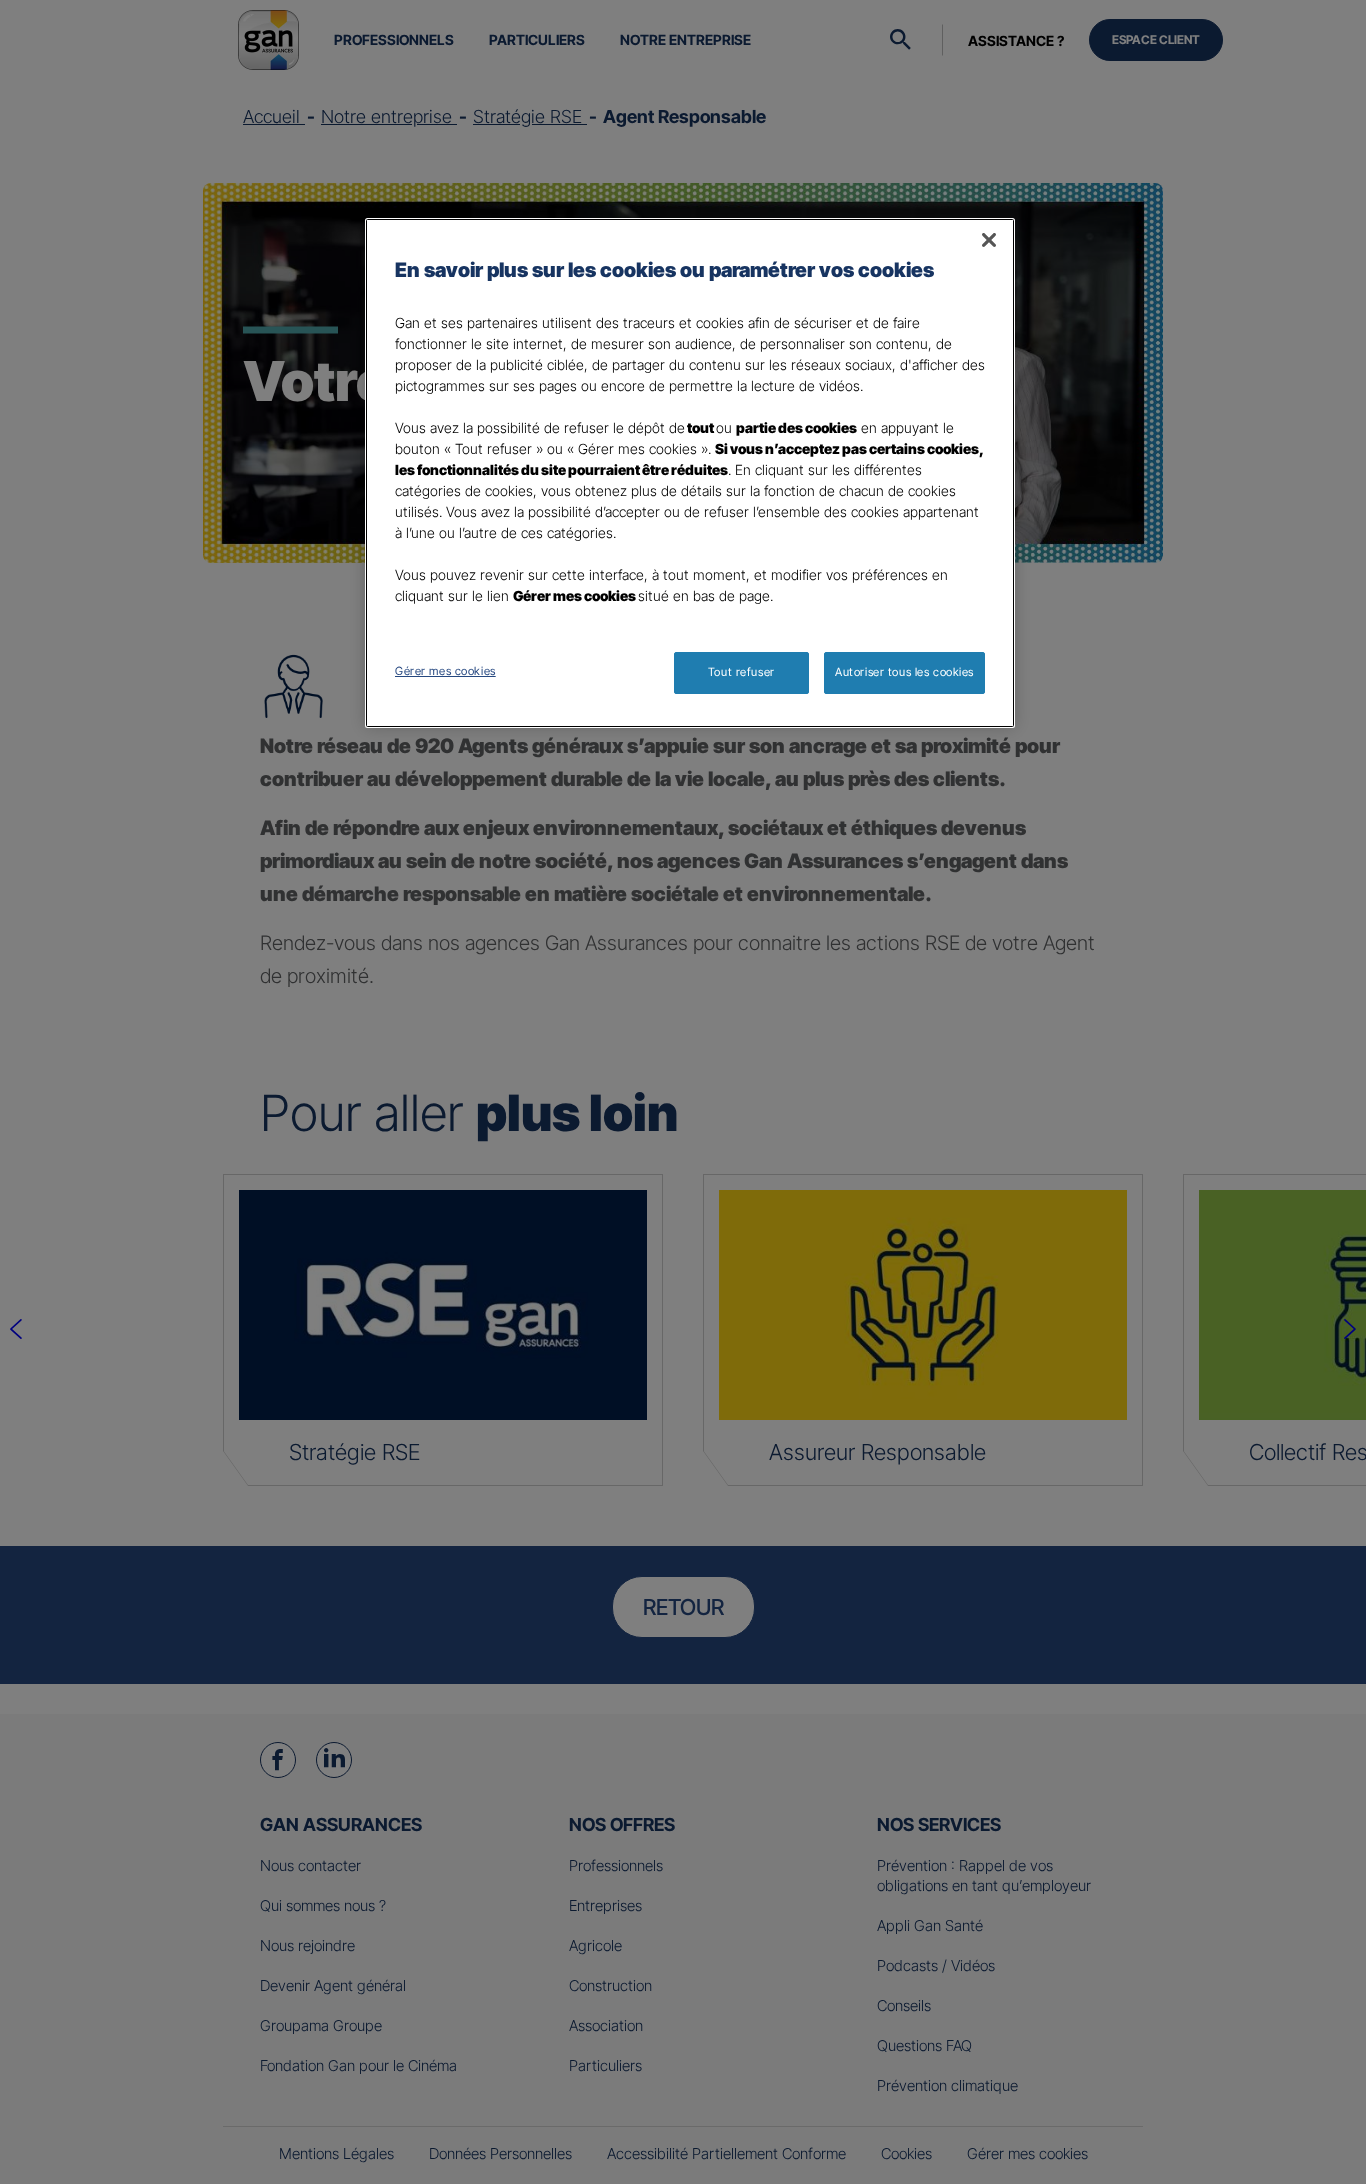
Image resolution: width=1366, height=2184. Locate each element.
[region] (690, 473)
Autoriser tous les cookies (904, 672)
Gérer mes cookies (445, 671)
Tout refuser (741, 672)
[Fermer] (989, 240)
